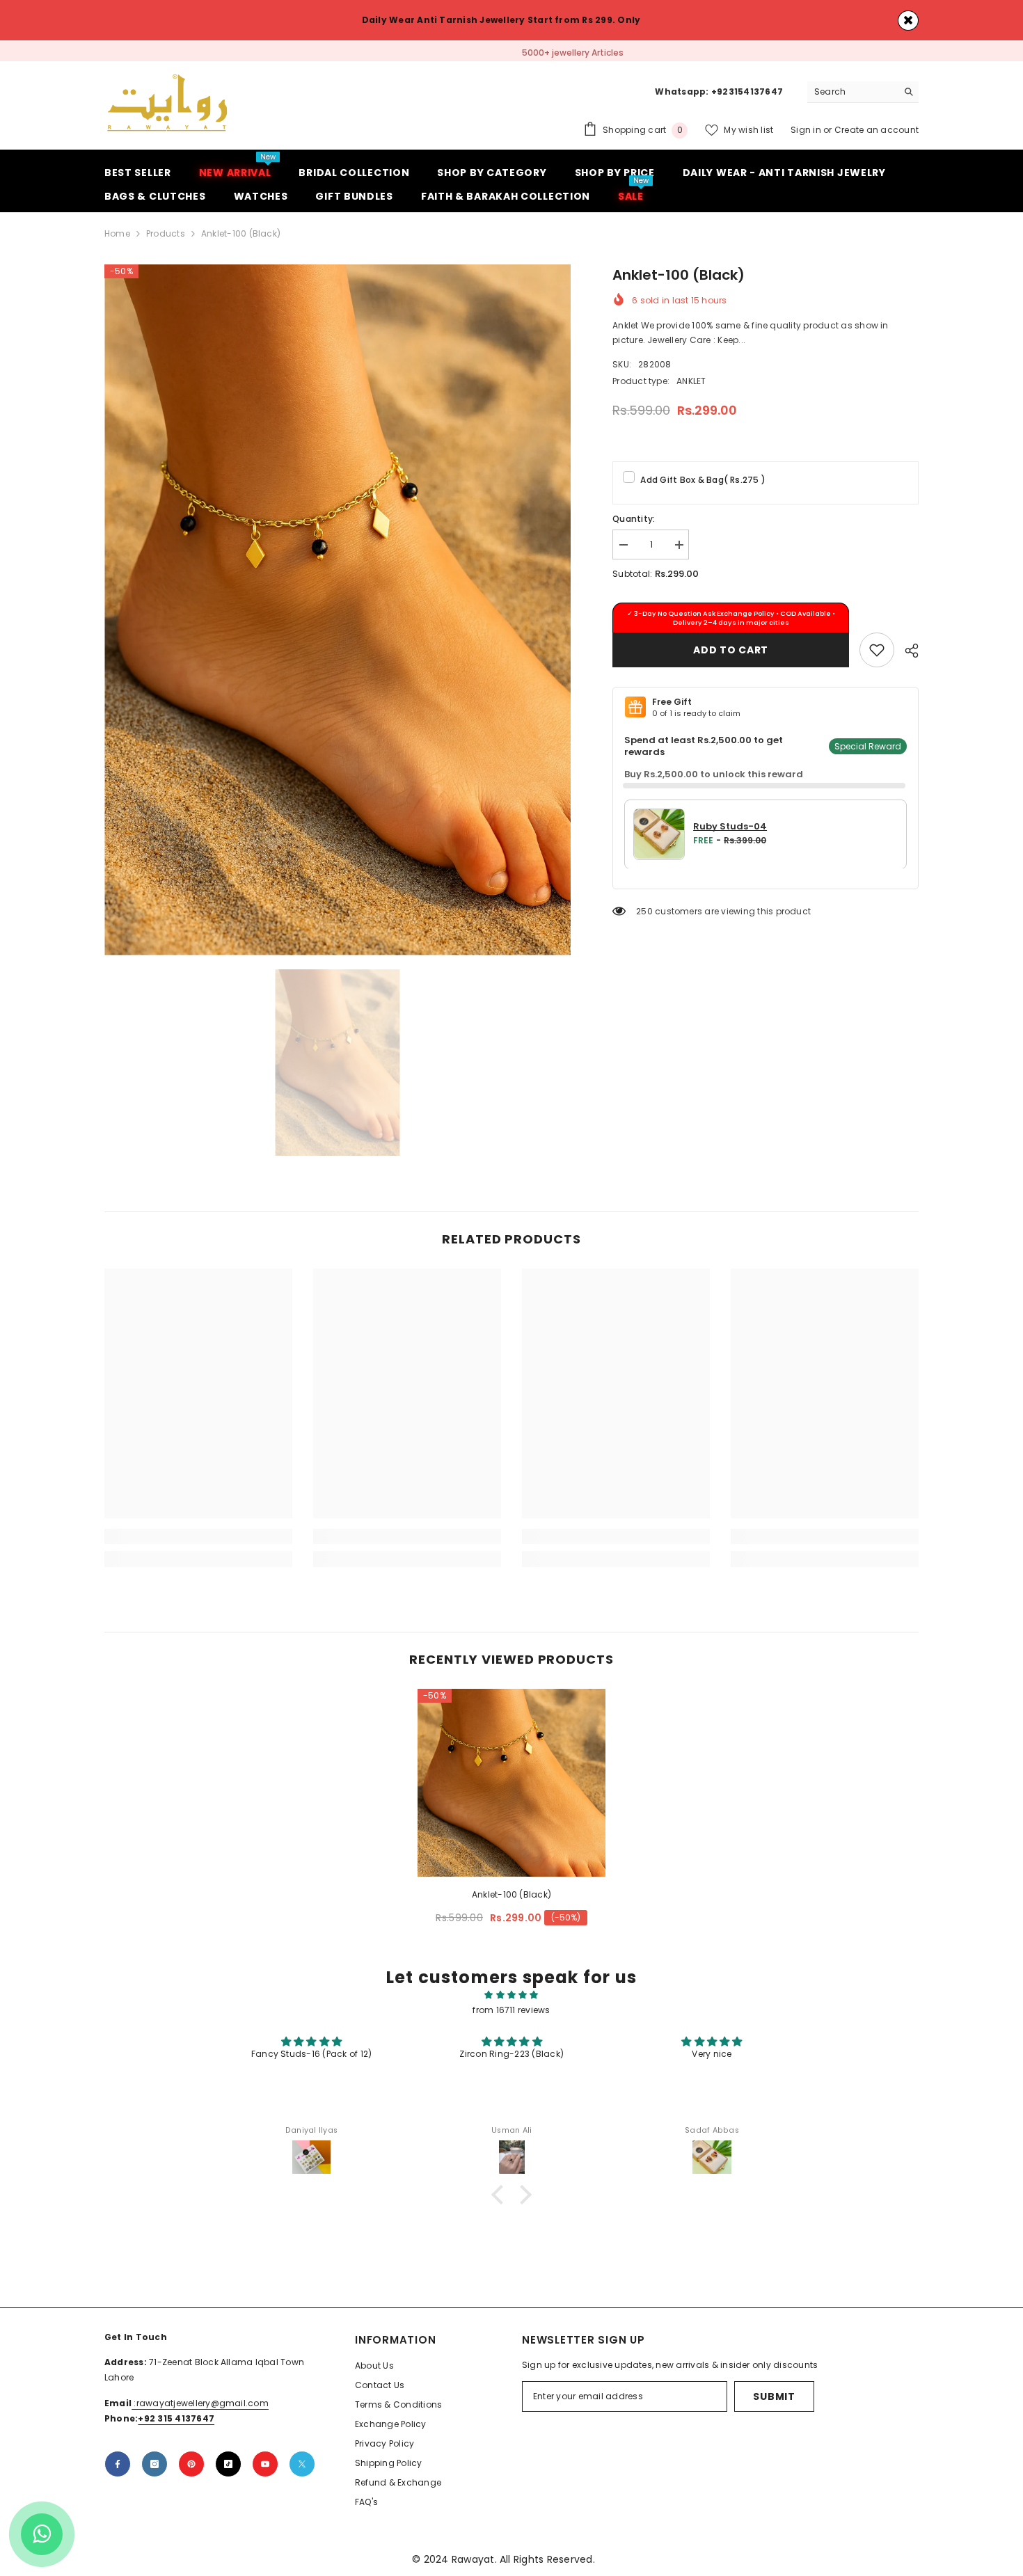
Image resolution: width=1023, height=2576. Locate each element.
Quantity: (634, 523)
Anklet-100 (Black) (511, 1899)
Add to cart (731, 653)
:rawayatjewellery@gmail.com (200, 2407)
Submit (774, 2401)
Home (117, 238)
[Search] (863, 96)
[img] (511, 1999)
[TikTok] (228, 2468)
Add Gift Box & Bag (703, 484)
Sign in (807, 134)
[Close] (908, 21)
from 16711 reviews (511, 2014)
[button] (501, 2199)
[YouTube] (265, 2468)
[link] (877, 653)
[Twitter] (302, 2468)
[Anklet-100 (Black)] (511, 1787)
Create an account (877, 134)
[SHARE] (906, 654)
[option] (511, 53)
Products (166, 238)
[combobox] (852, 96)
